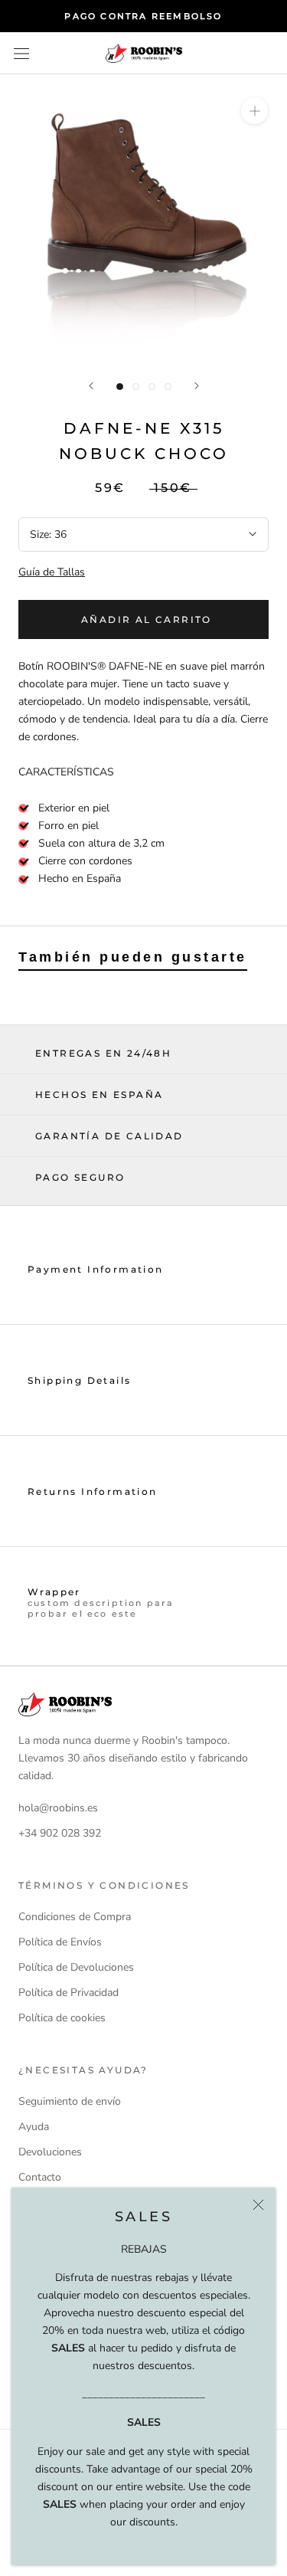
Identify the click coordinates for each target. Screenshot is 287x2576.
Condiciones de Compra (75, 1917)
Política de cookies (62, 2018)
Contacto (40, 2177)
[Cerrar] (258, 2205)
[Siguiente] (197, 386)
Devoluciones (50, 2152)
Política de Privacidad (68, 1993)
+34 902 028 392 (60, 1833)
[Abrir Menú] (21, 53)
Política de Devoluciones (76, 1967)
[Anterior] (91, 386)
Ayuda (34, 2127)
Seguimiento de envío (70, 2101)
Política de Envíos (60, 1942)
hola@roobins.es (58, 1808)
